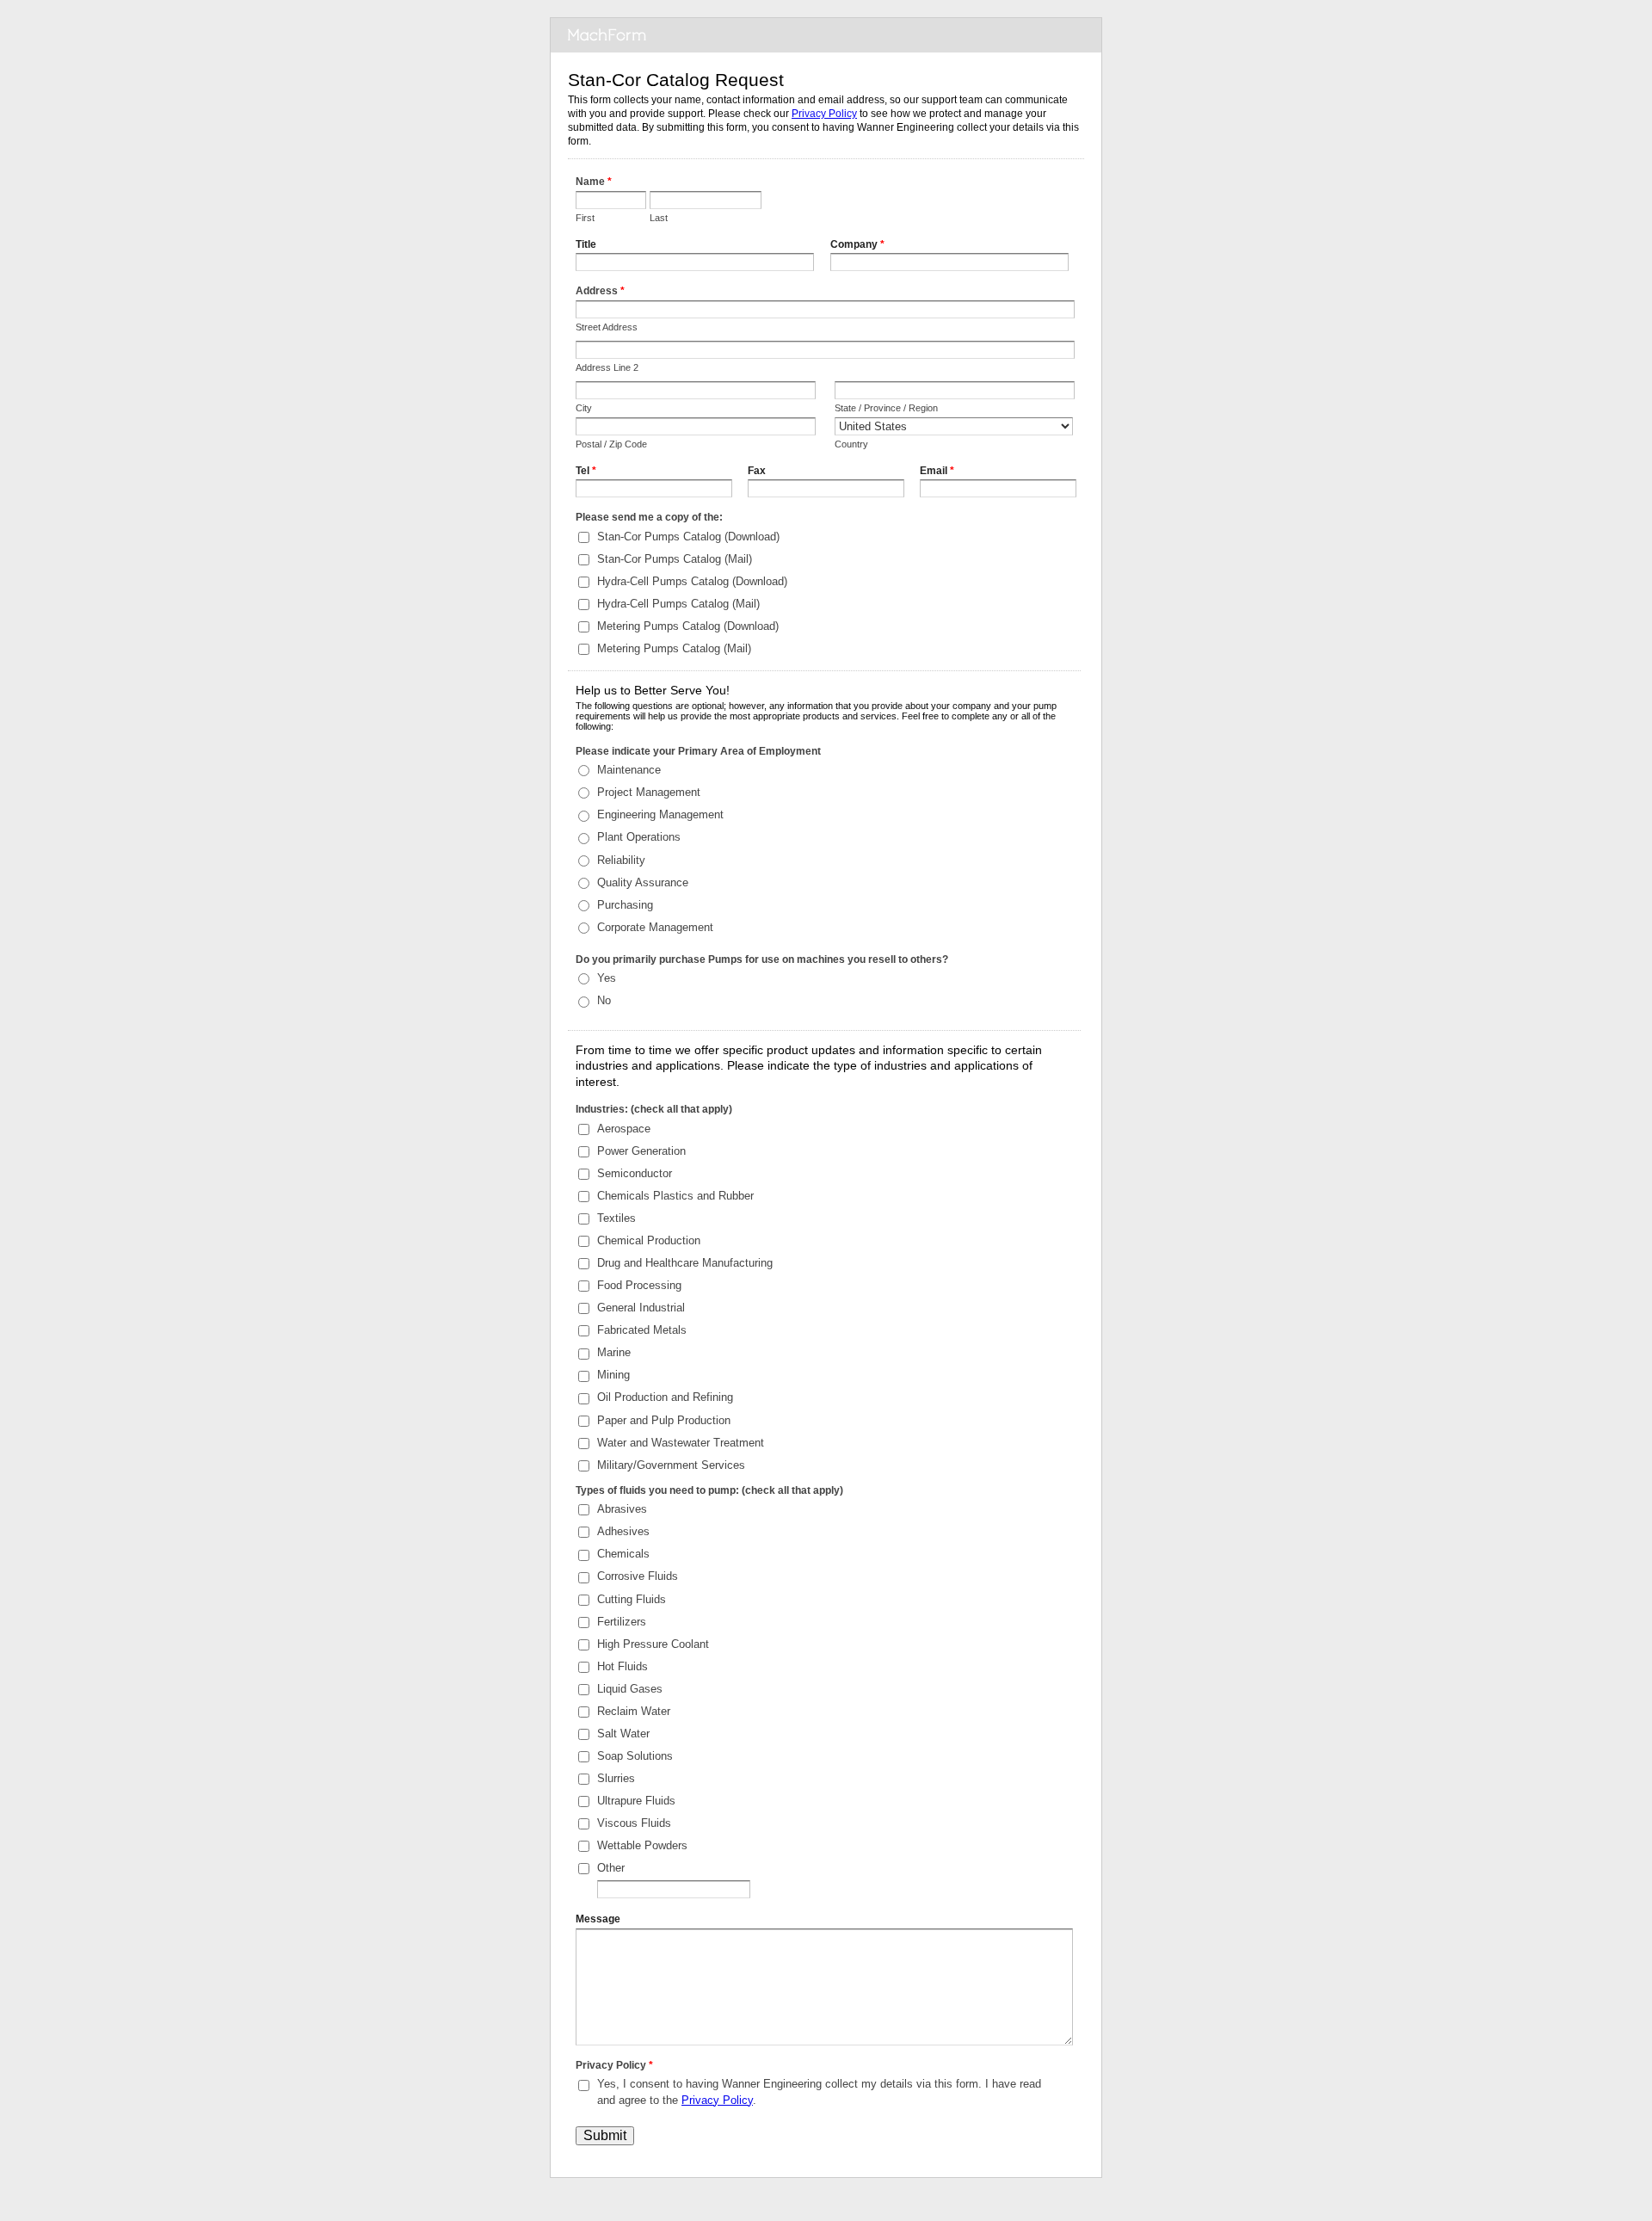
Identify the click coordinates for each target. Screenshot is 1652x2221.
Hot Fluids (623, 1666)
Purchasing (625, 905)
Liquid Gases (630, 1689)
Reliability (621, 860)
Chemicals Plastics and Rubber (675, 1196)
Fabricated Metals (642, 1330)
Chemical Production (649, 1240)
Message (598, 1919)
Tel (586, 471)
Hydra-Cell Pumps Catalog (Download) (692, 581)
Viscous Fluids (634, 1823)
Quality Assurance (643, 882)
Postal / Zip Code (611, 444)
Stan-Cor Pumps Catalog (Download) (688, 537)
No (604, 1000)
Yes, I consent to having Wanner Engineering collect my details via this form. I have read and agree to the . (819, 2091)
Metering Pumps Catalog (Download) (688, 626)
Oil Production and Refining (665, 1397)
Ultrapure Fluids (636, 1801)
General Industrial (641, 1308)
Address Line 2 (607, 367)
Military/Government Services (671, 1465)
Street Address (607, 327)
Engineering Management (660, 814)
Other (611, 1868)
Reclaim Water (634, 1711)
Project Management (649, 792)
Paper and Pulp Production (664, 1420)
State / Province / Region (886, 408)
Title (586, 244)
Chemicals (623, 1554)
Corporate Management (655, 927)
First (585, 218)
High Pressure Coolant (653, 1644)
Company (857, 244)
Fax (757, 471)
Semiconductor (635, 1173)
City (584, 408)
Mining (613, 1375)
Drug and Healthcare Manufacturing (685, 1263)
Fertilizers (622, 1622)
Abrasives (622, 1509)
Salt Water (623, 1734)
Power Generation (641, 1151)
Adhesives (623, 1531)
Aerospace (624, 1129)
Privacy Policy (824, 114)
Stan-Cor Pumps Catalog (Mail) (675, 559)
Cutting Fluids (632, 1599)
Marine (614, 1352)
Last (659, 218)
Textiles (616, 1218)
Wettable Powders (642, 1845)
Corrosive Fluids (638, 1576)
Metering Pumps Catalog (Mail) (674, 648)
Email (937, 471)
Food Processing (639, 1285)
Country (851, 444)
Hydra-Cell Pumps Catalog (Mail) (678, 604)
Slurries (616, 1778)
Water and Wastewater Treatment (681, 1443)
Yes (607, 978)
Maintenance (629, 770)
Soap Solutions (635, 1756)
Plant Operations (639, 837)
